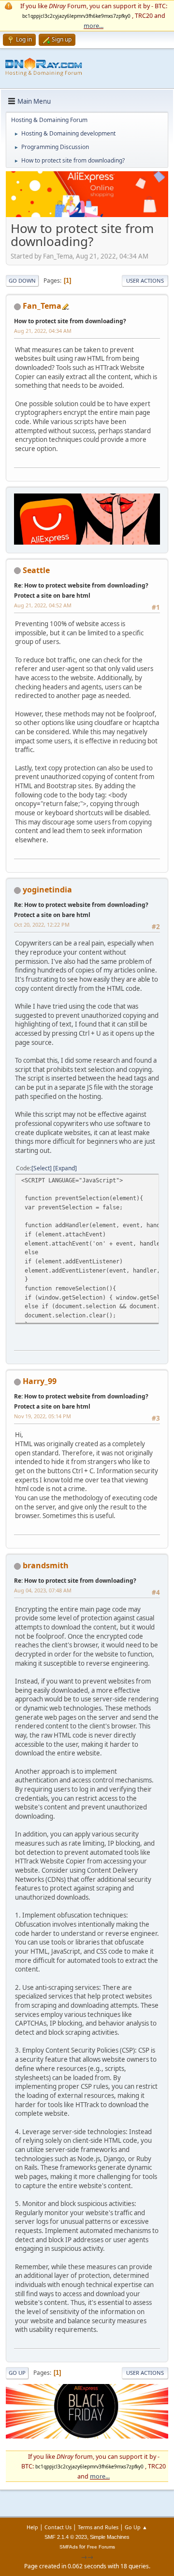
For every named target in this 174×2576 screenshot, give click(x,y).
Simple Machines (110, 2537)
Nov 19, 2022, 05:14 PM (43, 1416)
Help (32, 2527)
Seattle (36, 570)
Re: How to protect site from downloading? (75, 1581)
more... (94, 26)
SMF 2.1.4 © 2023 (66, 2537)
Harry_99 (40, 1381)
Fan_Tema (42, 306)
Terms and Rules (98, 2527)
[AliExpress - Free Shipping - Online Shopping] (87, 215)
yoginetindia (47, 890)
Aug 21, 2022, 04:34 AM (43, 331)
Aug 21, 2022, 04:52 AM (43, 605)
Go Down (22, 281)
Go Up (17, 2373)
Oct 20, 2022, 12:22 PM (42, 925)
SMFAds (69, 2547)
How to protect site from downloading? (70, 321)
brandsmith (46, 1565)
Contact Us (58, 2527)
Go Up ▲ (136, 2527)
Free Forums (101, 2547)
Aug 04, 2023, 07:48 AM (43, 1590)
